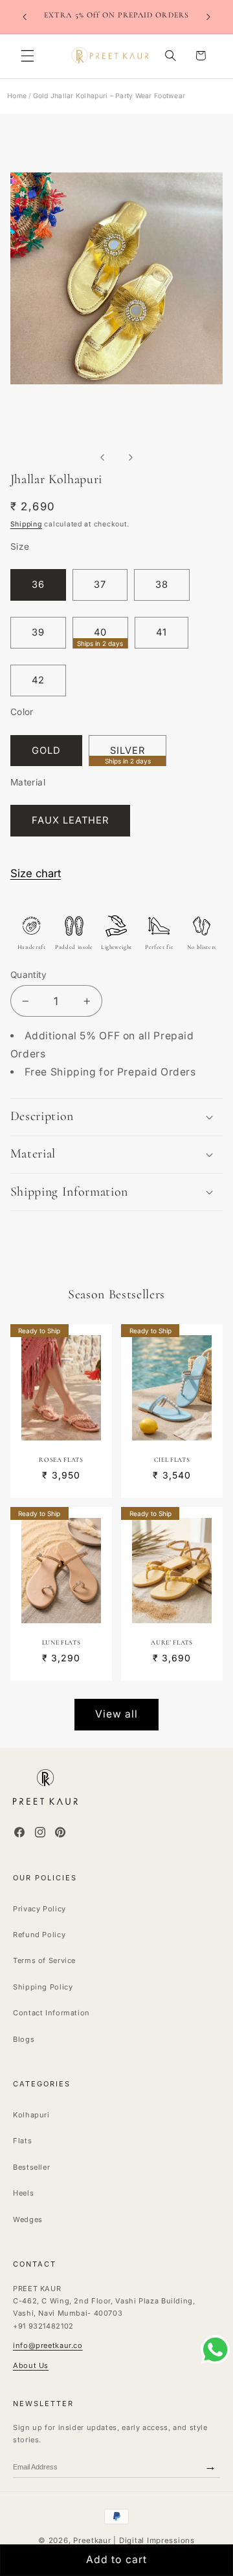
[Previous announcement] (25, 17)
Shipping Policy (43, 1987)
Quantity (28, 975)
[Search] (170, 56)
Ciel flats (172, 1460)
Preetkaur (92, 2540)
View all (116, 1714)
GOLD (46, 751)
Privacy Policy (39, 1909)
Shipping (26, 524)
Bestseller (31, 2167)
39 (38, 632)
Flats (22, 2141)
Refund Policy (39, 1935)
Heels (23, 2193)
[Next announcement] (208, 17)
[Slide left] (102, 457)
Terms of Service (44, 1960)
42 (38, 680)
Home (17, 96)
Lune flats (61, 1643)
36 (38, 585)
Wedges (28, 2219)
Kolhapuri (31, 2115)
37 (100, 585)
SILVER (128, 755)
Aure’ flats (172, 1643)
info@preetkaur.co (48, 2345)
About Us (31, 2365)
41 (161, 632)
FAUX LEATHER (71, 820)
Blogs (24, 2039)
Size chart (36, 873)
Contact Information (51, 2013)
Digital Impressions (157, 2540)
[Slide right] (131, 457)
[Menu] (27, 56)
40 (100, 637)
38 (162, 585)
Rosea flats (61, 1460)
